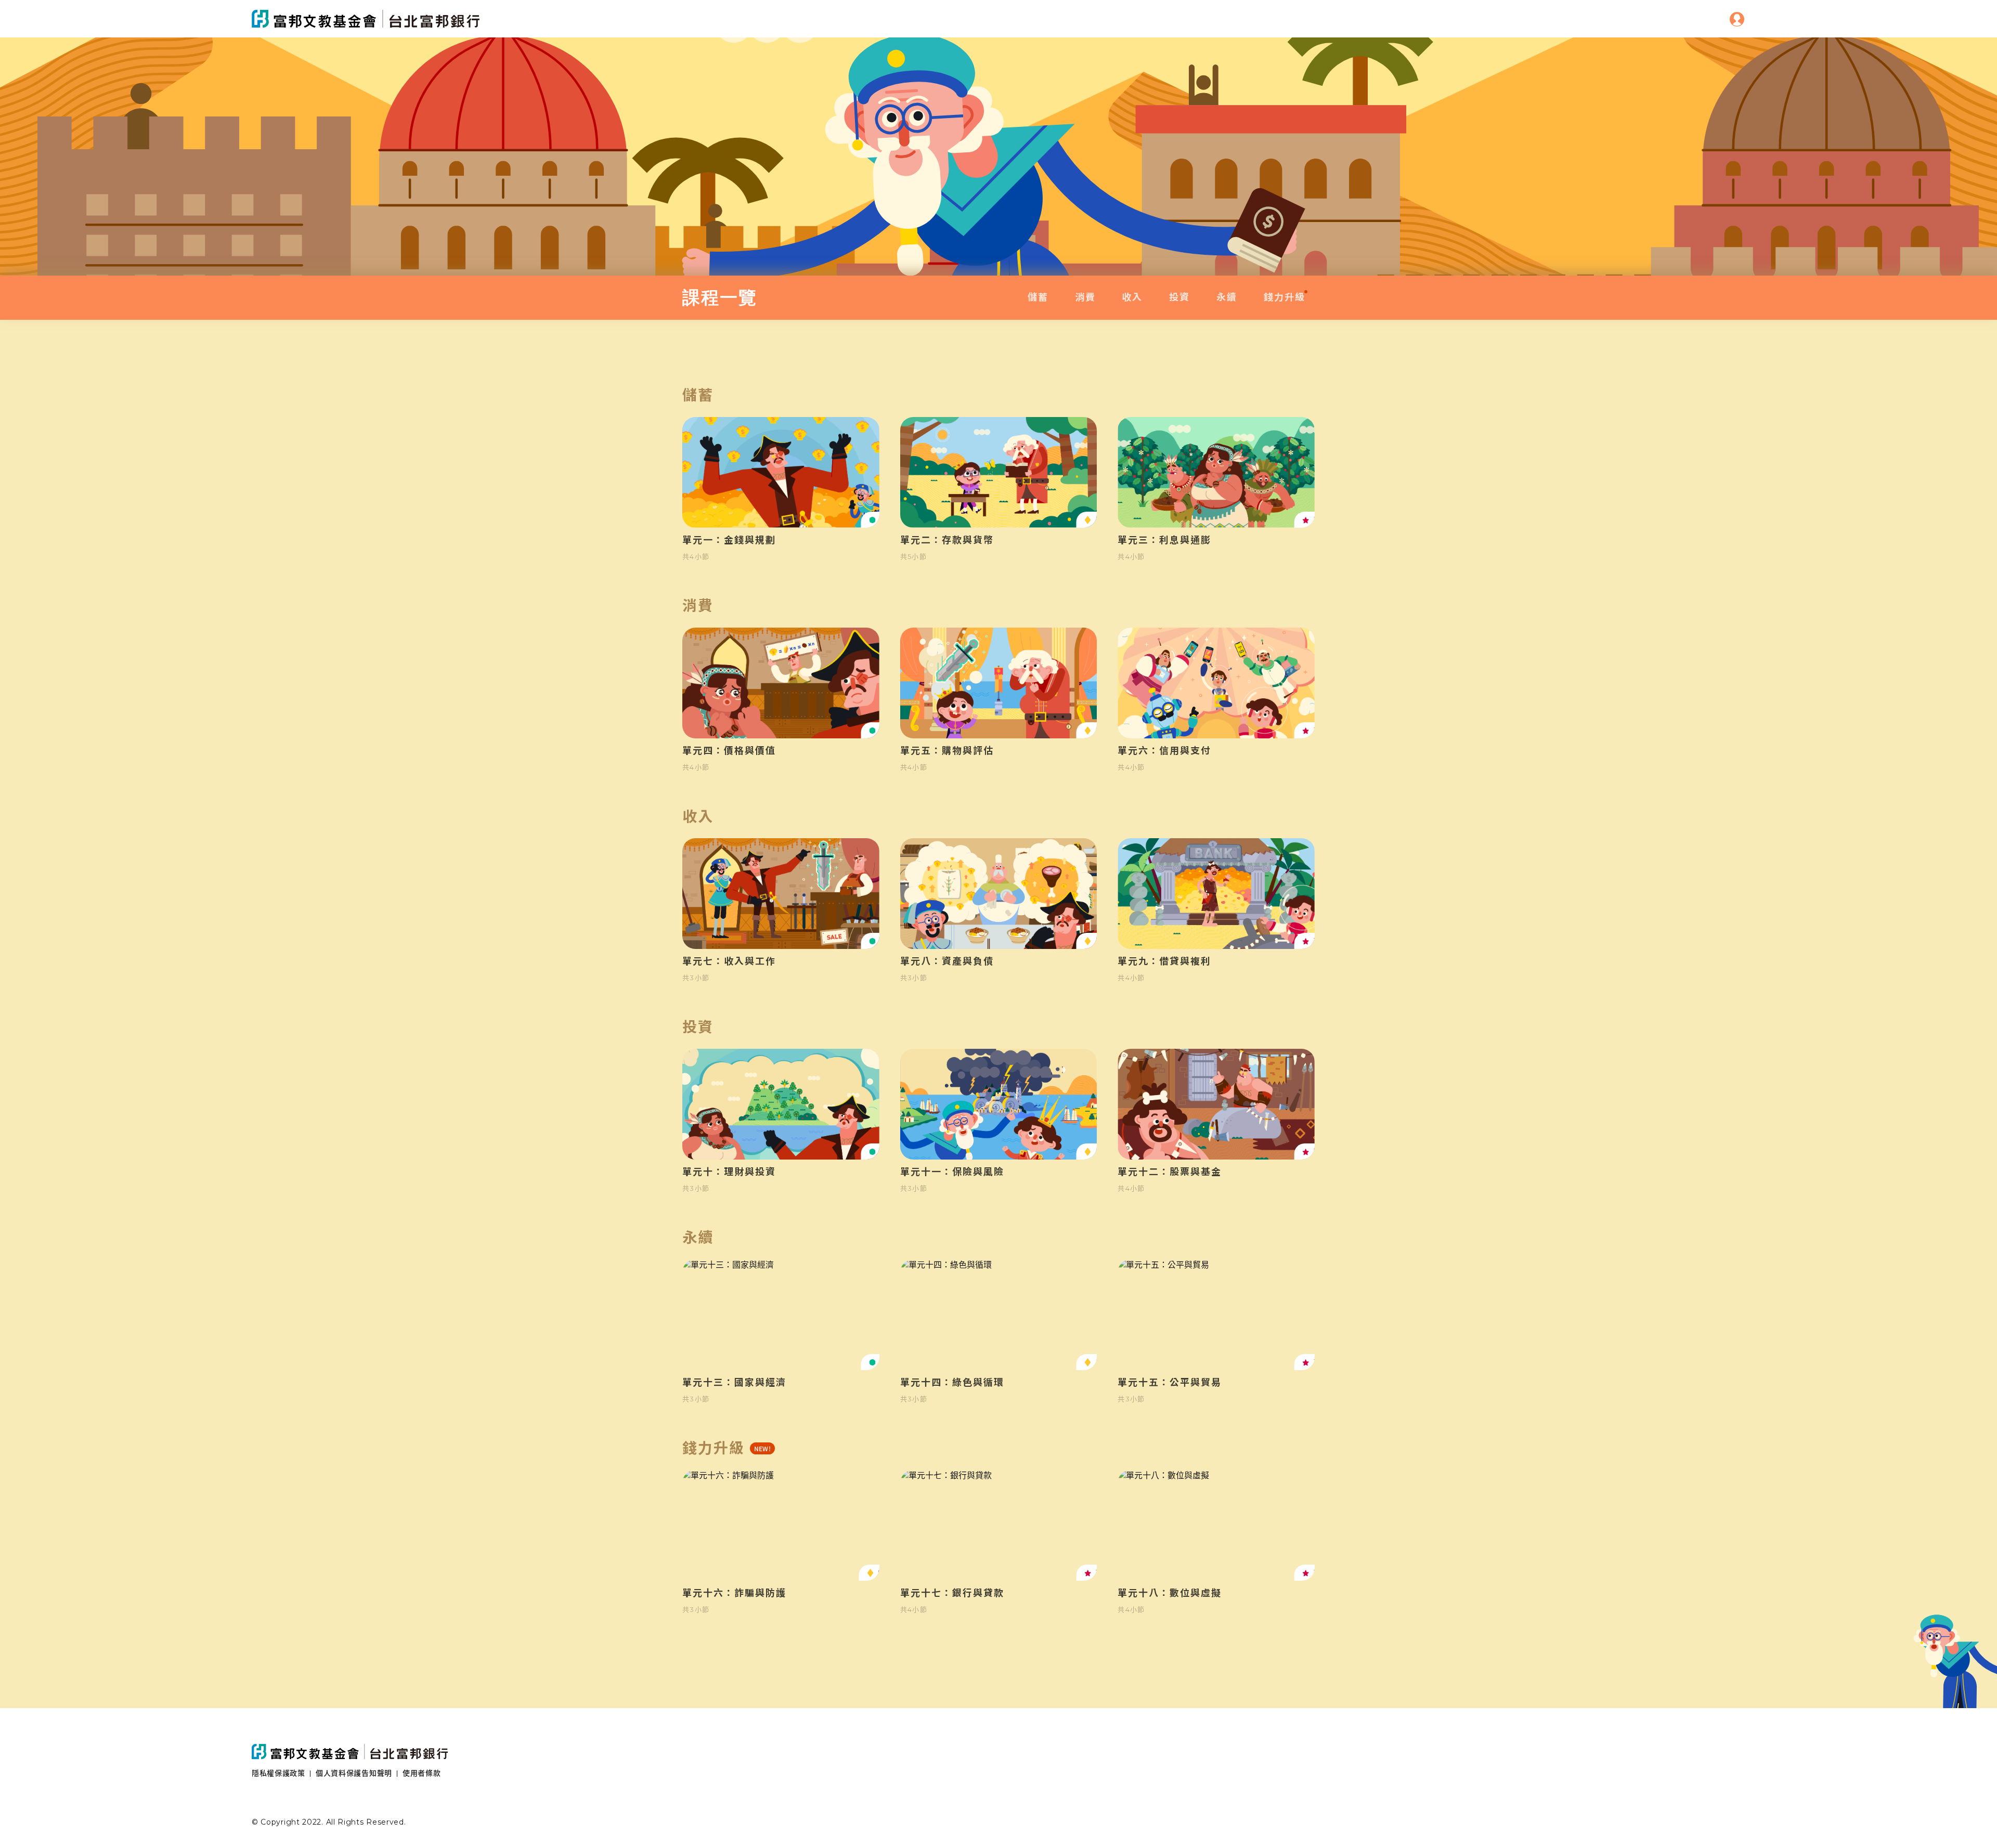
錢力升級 (1285, 297)
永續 (1227, 297)
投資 (1179, 297)
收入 (1132, 297)
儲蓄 (1038, 297)
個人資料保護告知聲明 (354, 1773)
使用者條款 (422, 1773)
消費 (1085, 297)
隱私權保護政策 (278, 1773)
